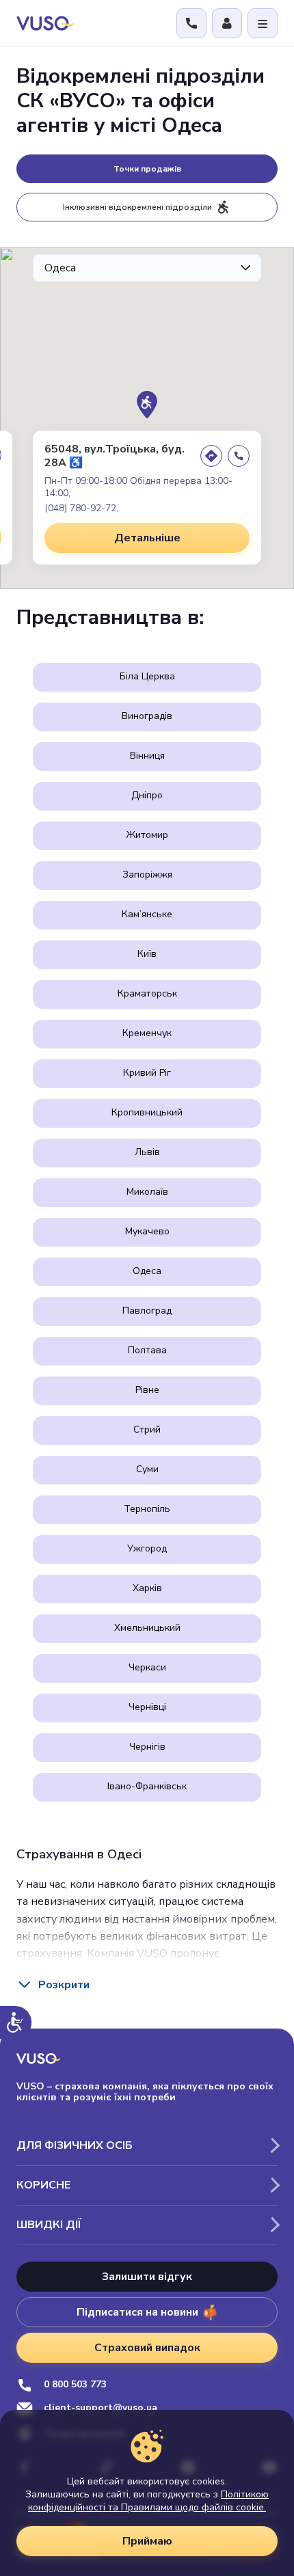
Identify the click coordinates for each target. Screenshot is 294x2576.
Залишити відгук (147, 2277)
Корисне (43, 2185)
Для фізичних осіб (75, 2145)
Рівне (147, 1390)
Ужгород (147, 1548)
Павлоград (147, 1311)
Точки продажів (147, 169)
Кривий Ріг (147, 1073)
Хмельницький (147, 1628)
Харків (147, 1588)
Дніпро (147, 795)
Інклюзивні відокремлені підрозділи (137, 207)
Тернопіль (147, 1509)
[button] (147, 405)
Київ (147, 954)
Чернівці (147, 1707)
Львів (147, 1152)
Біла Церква (147, 676)
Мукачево (147, 1231)
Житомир (147, 835)
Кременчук (147, 1033)
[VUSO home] (45, 23)
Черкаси (147, 1667)
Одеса (147, 1271)
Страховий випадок (147, 2348)
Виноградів (147, 716)
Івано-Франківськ (147, 1786)
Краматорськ (147, 993)
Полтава (147, 1350)
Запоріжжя (147, 875)
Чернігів (147, 1747)
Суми (147, 1469)
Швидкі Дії (49, 2225)
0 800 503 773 (75, 2385)
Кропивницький (147, 1112)
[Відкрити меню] (263, 23)
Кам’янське (147, 914)
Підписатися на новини (137, 2312)
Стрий (147, 1429)
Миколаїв (147, 1192)
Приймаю (147, 2541)
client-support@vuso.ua (101, 2408)
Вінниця (147, 756)
